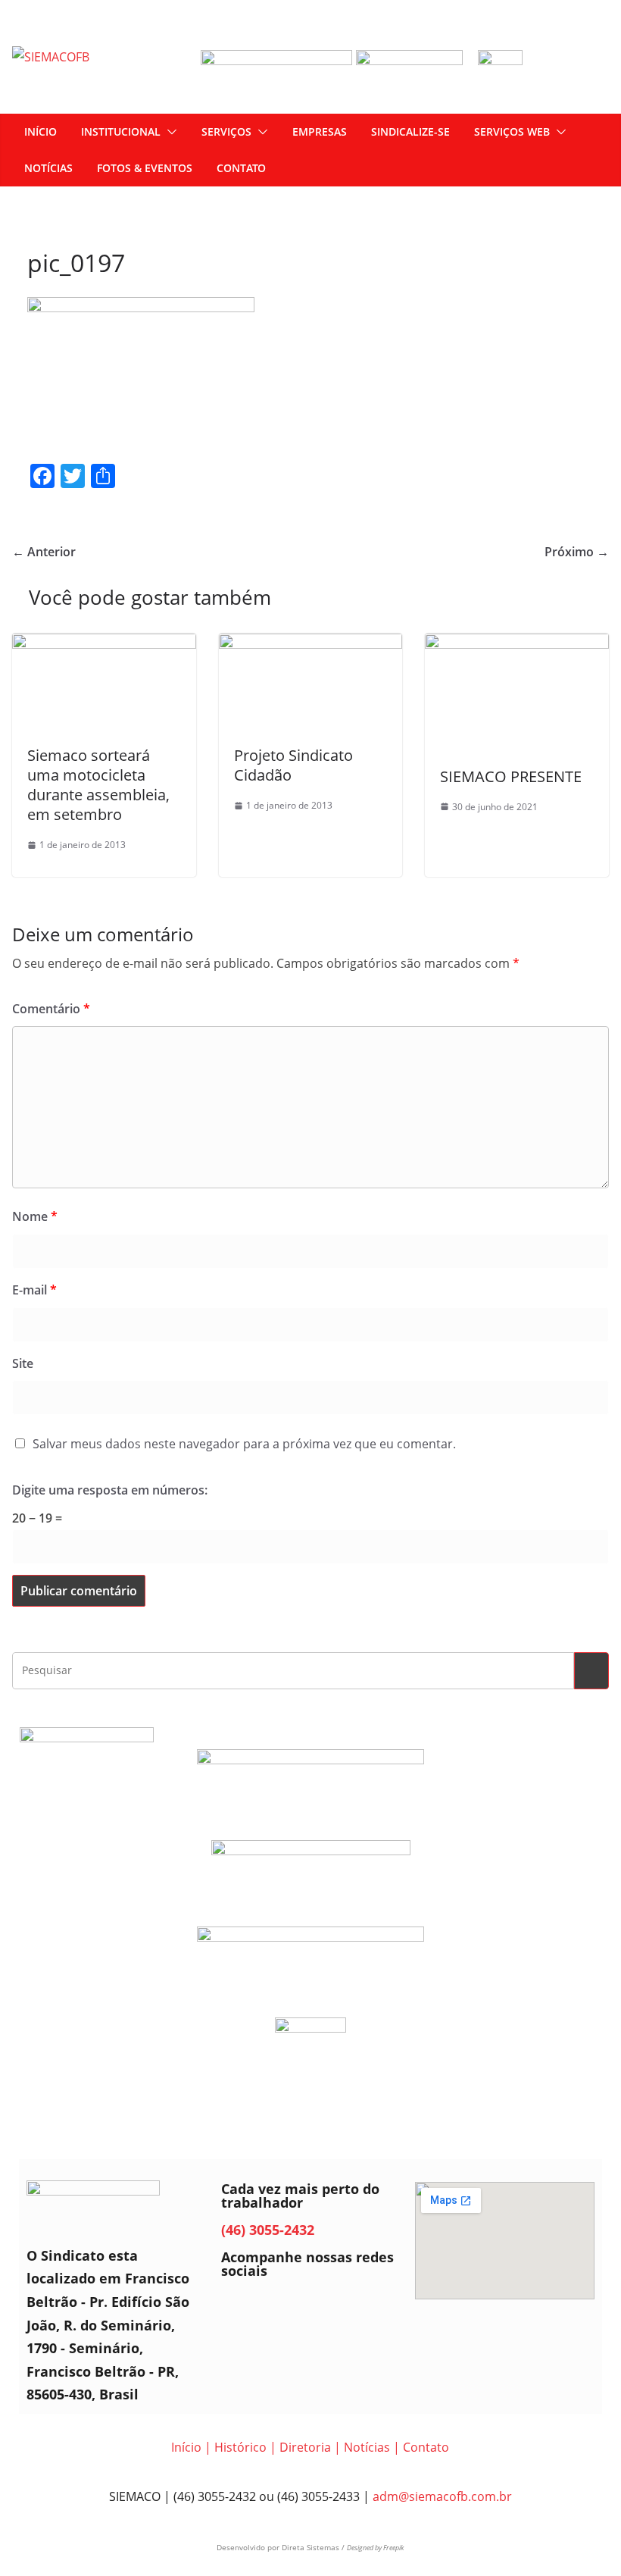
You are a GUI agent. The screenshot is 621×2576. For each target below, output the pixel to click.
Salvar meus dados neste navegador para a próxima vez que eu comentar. (244, 1444)
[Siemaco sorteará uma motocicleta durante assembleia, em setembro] (104, 644)
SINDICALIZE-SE (410, 131)
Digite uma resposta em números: (110, 1490)
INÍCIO (41, 131)
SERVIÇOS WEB (512, 131)
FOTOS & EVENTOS (145, 168)
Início (186, 2447)
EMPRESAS (320, 131)
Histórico (240, 2447)
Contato (426, 2447)
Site (23, 1363)
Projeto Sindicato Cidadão (293, 765)
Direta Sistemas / (314, 2547)
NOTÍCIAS (48, 168)
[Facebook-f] (240, 2308)
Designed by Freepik (375, 2548)
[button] (169, 132)
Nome (35, 1216)
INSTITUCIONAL (121, 131)
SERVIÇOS (226, 131)
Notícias (367, 2447)
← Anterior (44, 552)
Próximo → (577, 552)
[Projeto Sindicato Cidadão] (311, 644)
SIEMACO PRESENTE (511, 776)
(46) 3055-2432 (268, 2230)
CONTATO (241, 168)
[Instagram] (282, 2308)
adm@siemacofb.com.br (442, 2496)
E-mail (34, 1290)
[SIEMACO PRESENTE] (517, 644)
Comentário (51, 1009)
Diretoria (305, 2447)
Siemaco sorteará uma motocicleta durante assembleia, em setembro (98, 785)
